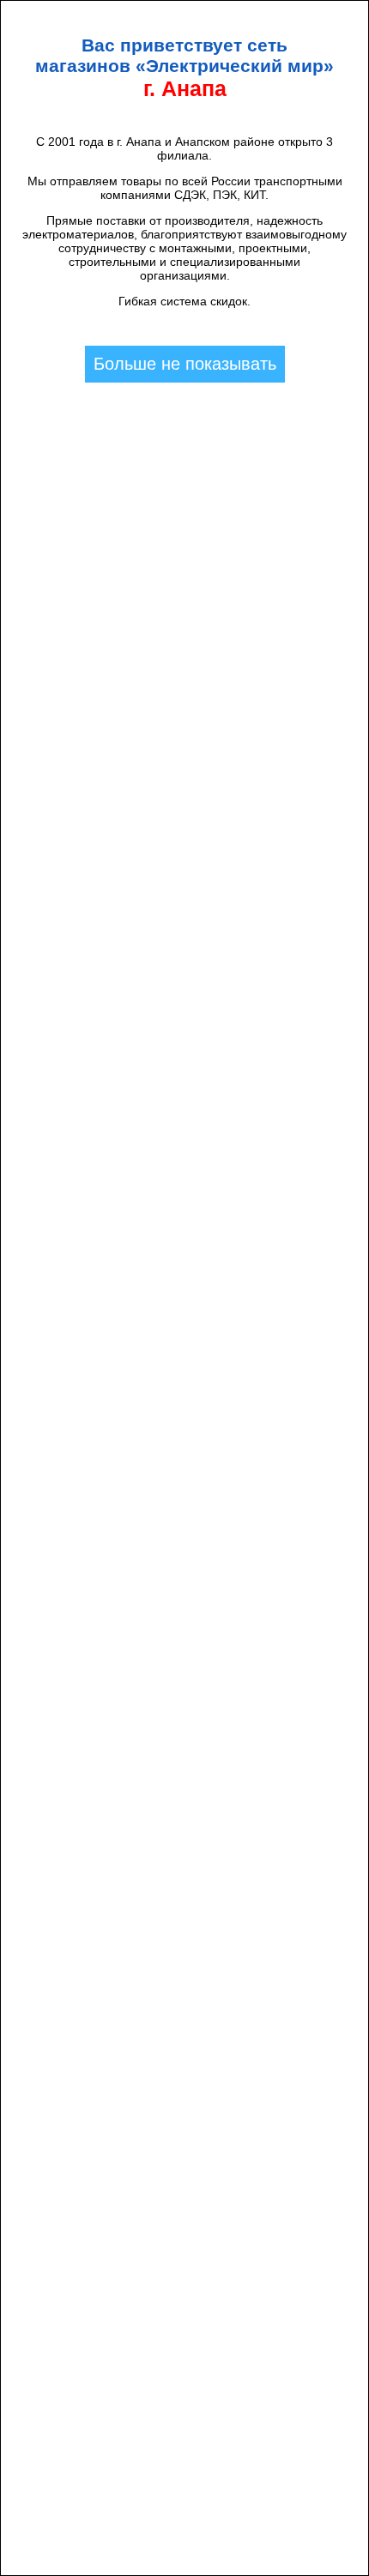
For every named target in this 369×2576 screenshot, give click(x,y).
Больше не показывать (185, 364)
